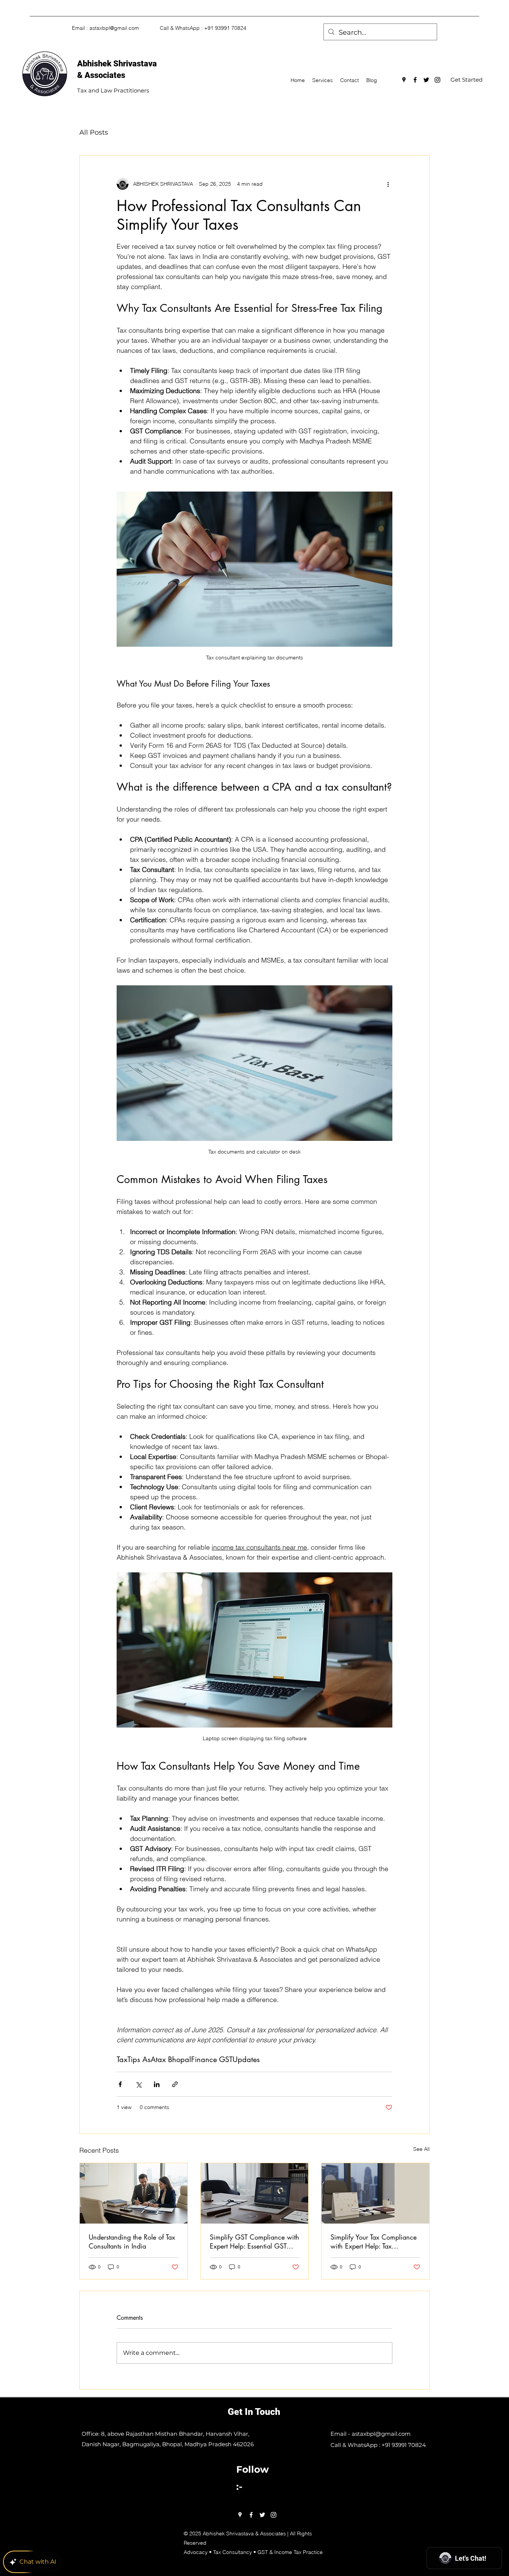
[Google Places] (404, 80)
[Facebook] (415, 80)
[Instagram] (437, 80)
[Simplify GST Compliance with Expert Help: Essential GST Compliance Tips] (255, 2193)
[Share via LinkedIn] (157, 2084)
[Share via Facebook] (120, 2084)
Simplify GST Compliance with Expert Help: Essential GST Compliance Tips (255, 2241)
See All (421, 2149)
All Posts (94, 132)
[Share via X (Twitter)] (138, 2084)
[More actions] (388, 184)
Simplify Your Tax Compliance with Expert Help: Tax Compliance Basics (374, 2241)
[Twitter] (426, 80)
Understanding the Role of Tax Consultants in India (132, 2241)
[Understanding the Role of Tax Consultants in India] (134, 2193)
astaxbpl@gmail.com (114, 28)
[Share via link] (175, 2084)
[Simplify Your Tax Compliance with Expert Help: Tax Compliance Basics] (375, 2193)
